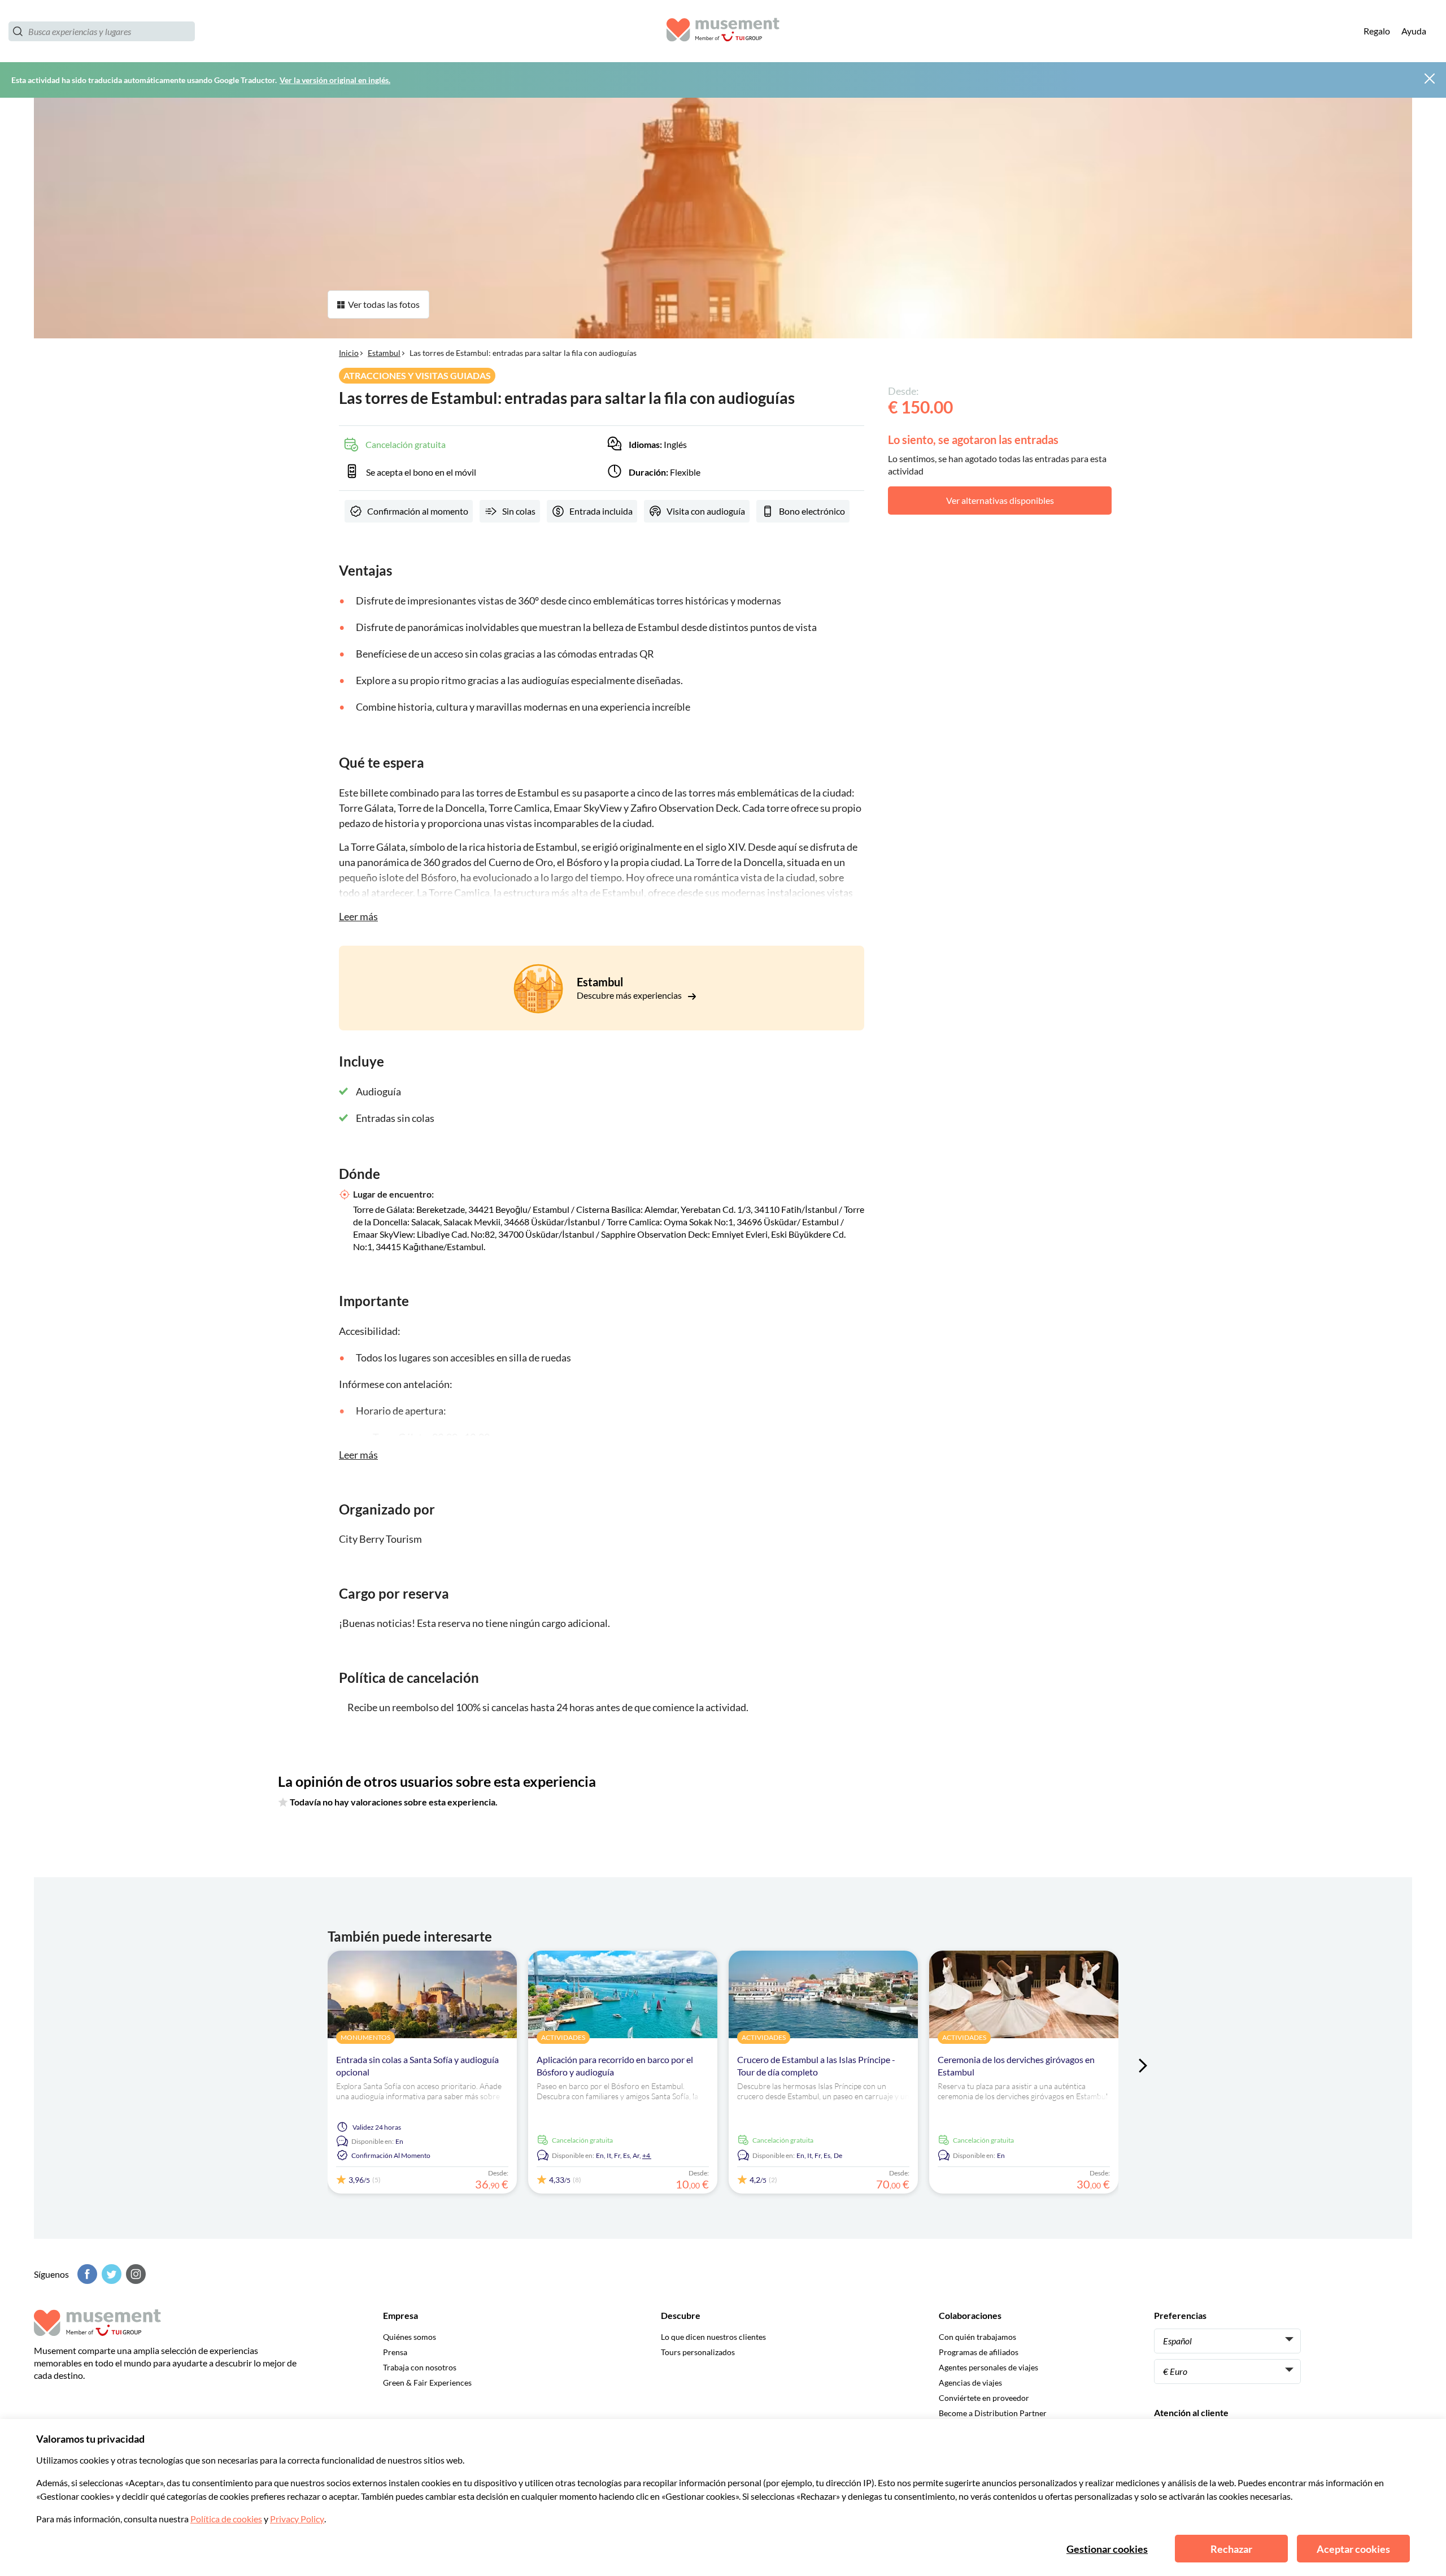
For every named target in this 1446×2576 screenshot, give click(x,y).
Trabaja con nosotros (420, 2367)
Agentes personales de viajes (988, 2367)
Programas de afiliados (979, 2352)
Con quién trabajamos (977, 2337)
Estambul (384, 353)
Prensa (395, 2352)
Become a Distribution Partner (993, 2413)
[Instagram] (134, 2274)
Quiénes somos (410, 2337)
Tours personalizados (698, 2352)
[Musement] (723, 31)
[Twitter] (110, 2274)
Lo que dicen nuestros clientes (713, 2337)
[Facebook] (86, 2274)
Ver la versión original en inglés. (335, 80)
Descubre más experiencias (630, 995)
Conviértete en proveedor (984, 2398)
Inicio (349, 353)
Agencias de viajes (970, 2383)
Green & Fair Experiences (427, 2383)
